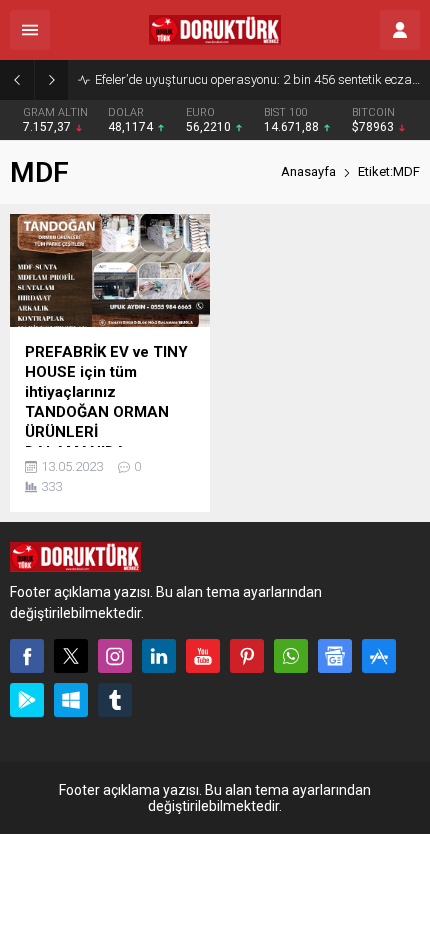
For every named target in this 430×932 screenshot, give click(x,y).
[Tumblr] (115, 700)
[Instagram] (115, 656)
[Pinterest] (247, 656)
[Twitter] (71, 656)
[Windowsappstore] (71, 700)
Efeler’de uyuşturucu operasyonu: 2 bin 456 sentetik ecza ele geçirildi (257, 79)
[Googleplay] (27, 700)
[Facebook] (27, 656)
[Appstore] (379, 656)
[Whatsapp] (291, 656)
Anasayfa (308, 171)
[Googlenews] (335, 656)
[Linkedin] (159, 656)
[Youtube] (203, 656)
